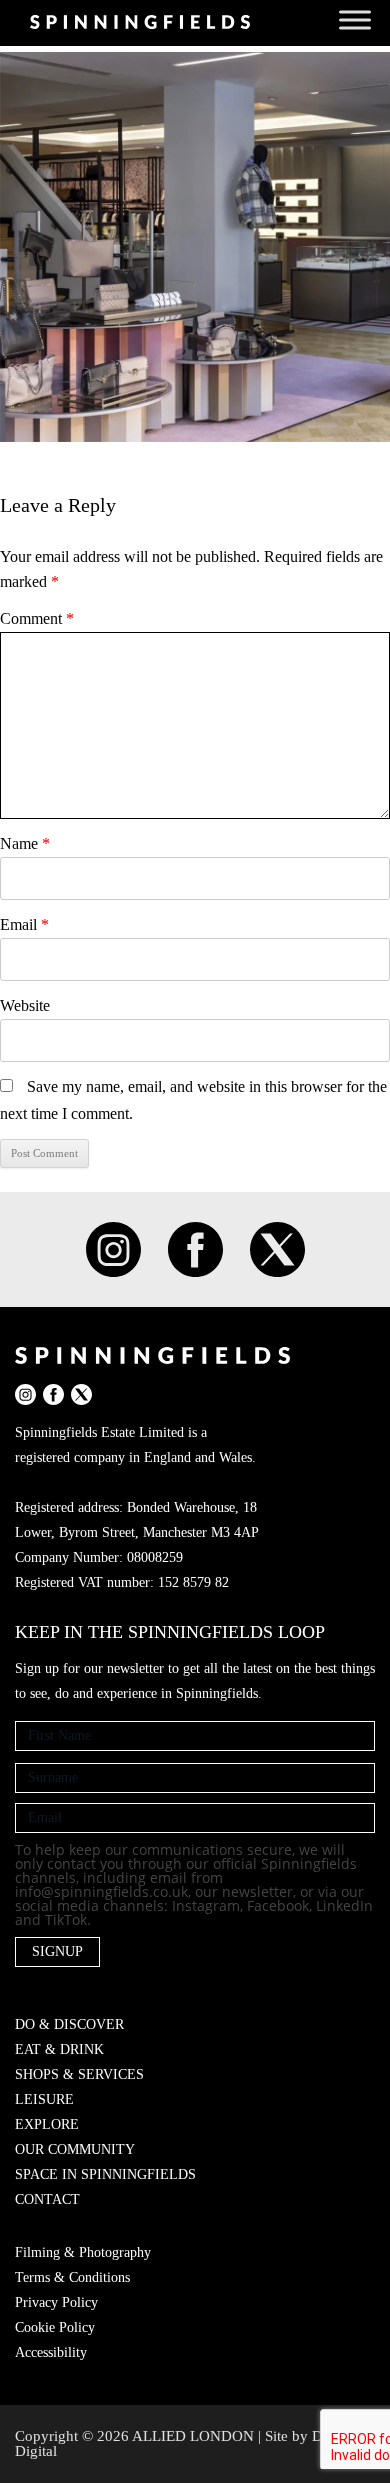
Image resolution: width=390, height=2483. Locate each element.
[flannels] (195, 247)
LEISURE (44, 2099)
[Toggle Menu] (355, 19)
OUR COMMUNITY (75, 2149)
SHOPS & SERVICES (79, 2074)
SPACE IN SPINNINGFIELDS (105, 2174)
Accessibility (51, 2352)
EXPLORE (47, 2124)
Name (25, 843)
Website (25, 1005)
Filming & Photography (83, 2252)
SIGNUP (57, 1951)
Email (24, 924)
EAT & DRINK (59, 2049)
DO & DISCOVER (69, 2024)
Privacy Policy (56, 2302)
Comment (37, 618)
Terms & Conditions (72, 2277)
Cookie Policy (55, 2327)
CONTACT (47, 2199)
